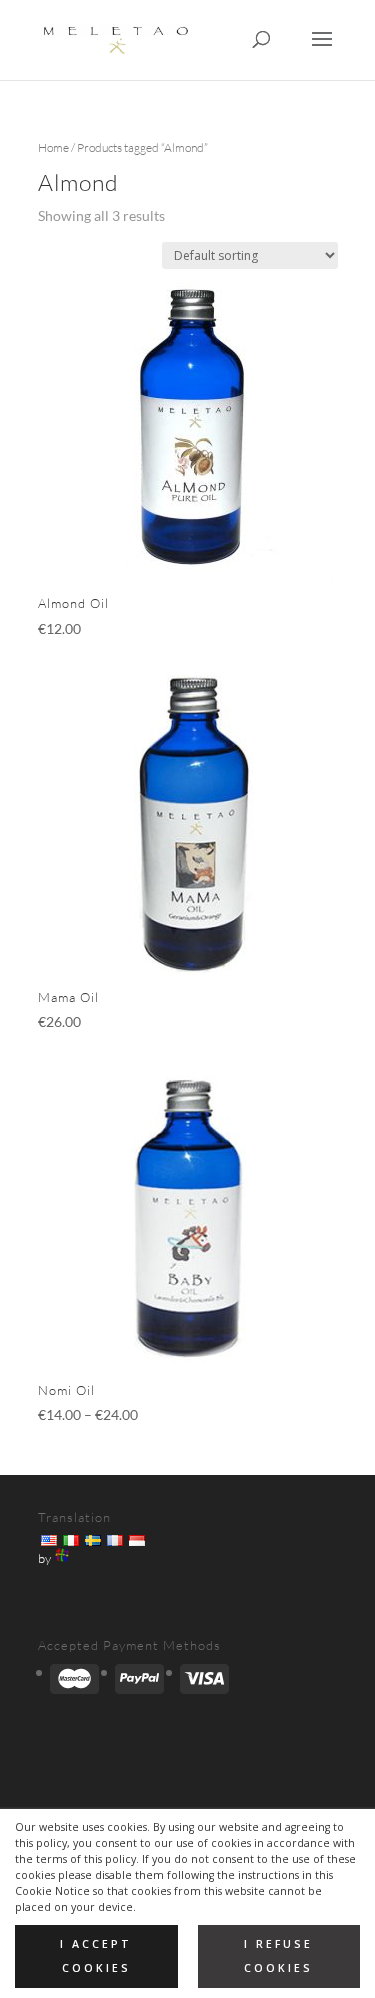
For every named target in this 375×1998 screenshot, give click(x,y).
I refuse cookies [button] (278, 1955)
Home (53, 147)
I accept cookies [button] (96, 1955)
